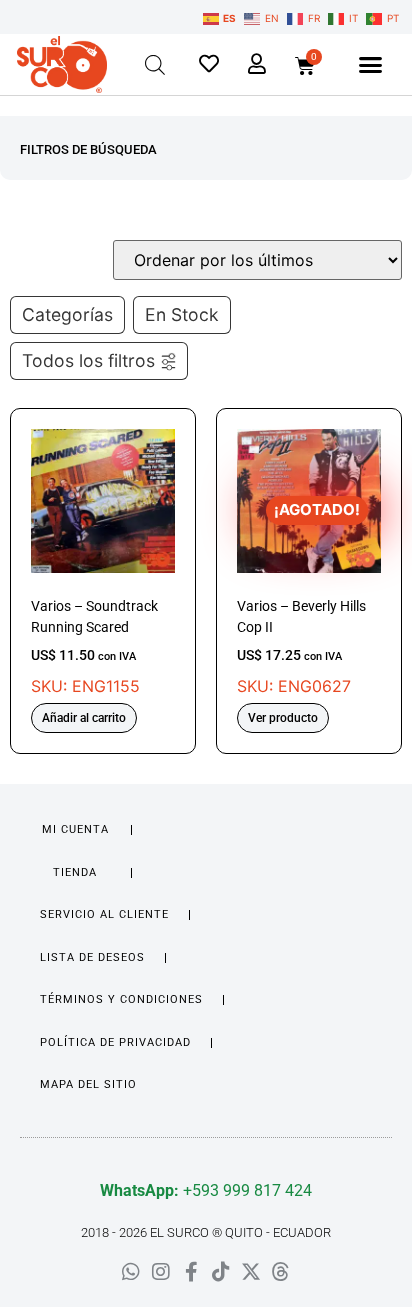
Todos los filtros (88, 360)
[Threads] (281, 1272)
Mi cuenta (75, 829)
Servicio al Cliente (104, 914)
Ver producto (283, 718)
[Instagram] (161, 1272)
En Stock (182, 314)
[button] (371, 65)
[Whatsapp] (131, 1272)
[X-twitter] (251, 1272)
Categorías (67, 314)
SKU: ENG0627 (301, 598)
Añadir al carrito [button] (84, 718)
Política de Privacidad (115, 1042)
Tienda (75, 872)
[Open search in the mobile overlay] (155, 64)
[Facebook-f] (191, 1272)
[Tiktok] (221, 1272)
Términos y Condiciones (121, 999)
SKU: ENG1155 (94, 647)
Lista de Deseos (92, 957)
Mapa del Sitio (88, 1084)
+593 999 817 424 (206, 1190)
